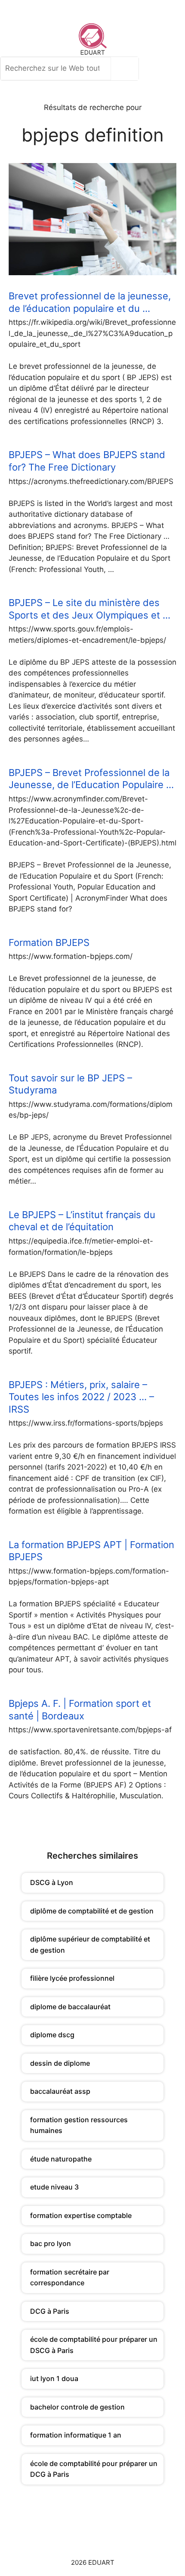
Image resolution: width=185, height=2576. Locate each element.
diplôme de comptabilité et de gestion (92, 1911)
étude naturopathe (61, 2159)
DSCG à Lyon (52, 1882)
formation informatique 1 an (76, 2435)
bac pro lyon (51, 2243)
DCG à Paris (50, 2311)
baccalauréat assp (60, 2091)
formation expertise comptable (81, 2215)
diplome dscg (52, 2035)
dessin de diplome (60, 2063)
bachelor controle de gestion (77, 2407)
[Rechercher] (127, 69)
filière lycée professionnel (72, 1978)
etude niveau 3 (54, 2187)
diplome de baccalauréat (70, 2007)
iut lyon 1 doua (54, 2378)
